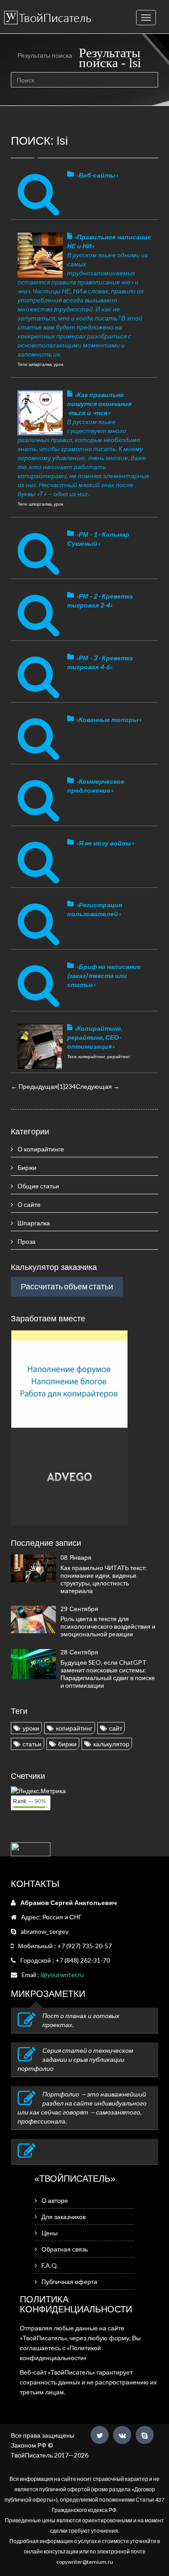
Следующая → (98, 1086)
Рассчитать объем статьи (67, 1286)
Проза (27, 1241)
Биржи (27, 1167)
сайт (116, 1728)
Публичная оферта (69, 2281)
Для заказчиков (64, 2217)
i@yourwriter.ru (62, 1975)
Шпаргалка (34, 1223)
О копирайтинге (41, 1149)
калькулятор (111, 1744)
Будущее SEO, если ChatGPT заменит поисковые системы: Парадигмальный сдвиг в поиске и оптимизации (108, 1674)
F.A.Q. (50, 2265)
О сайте (29, 1204)
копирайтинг (74, 1728)
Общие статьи (38, 1186)
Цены (50, 2233)
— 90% (30, 1801)
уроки (31, 1728)
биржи (67, 1744)
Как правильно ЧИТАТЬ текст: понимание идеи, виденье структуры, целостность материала (104, 1579)
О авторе (55, 2200)
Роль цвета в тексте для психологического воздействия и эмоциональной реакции (108, 1626)
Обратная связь (65, 2249)
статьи (32, 1744)
